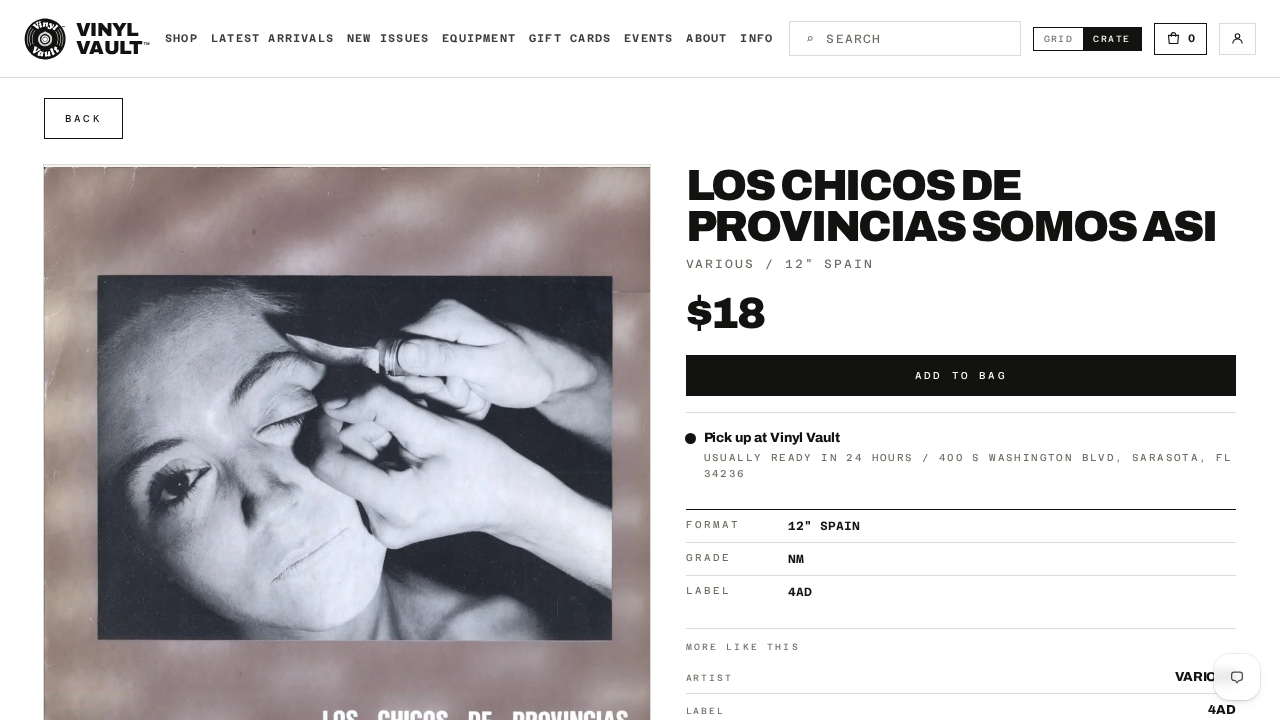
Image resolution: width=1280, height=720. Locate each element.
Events (648, 38)
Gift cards (570, 38)
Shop (181, 38)
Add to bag (961, 375)
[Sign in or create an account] (1237, 39)
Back (83, 118)
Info (756, 38)
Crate (1116, 38)
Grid (1064, 38)
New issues (388, 38)
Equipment (479, 38)
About (706, 38)
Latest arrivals (272, 38)
